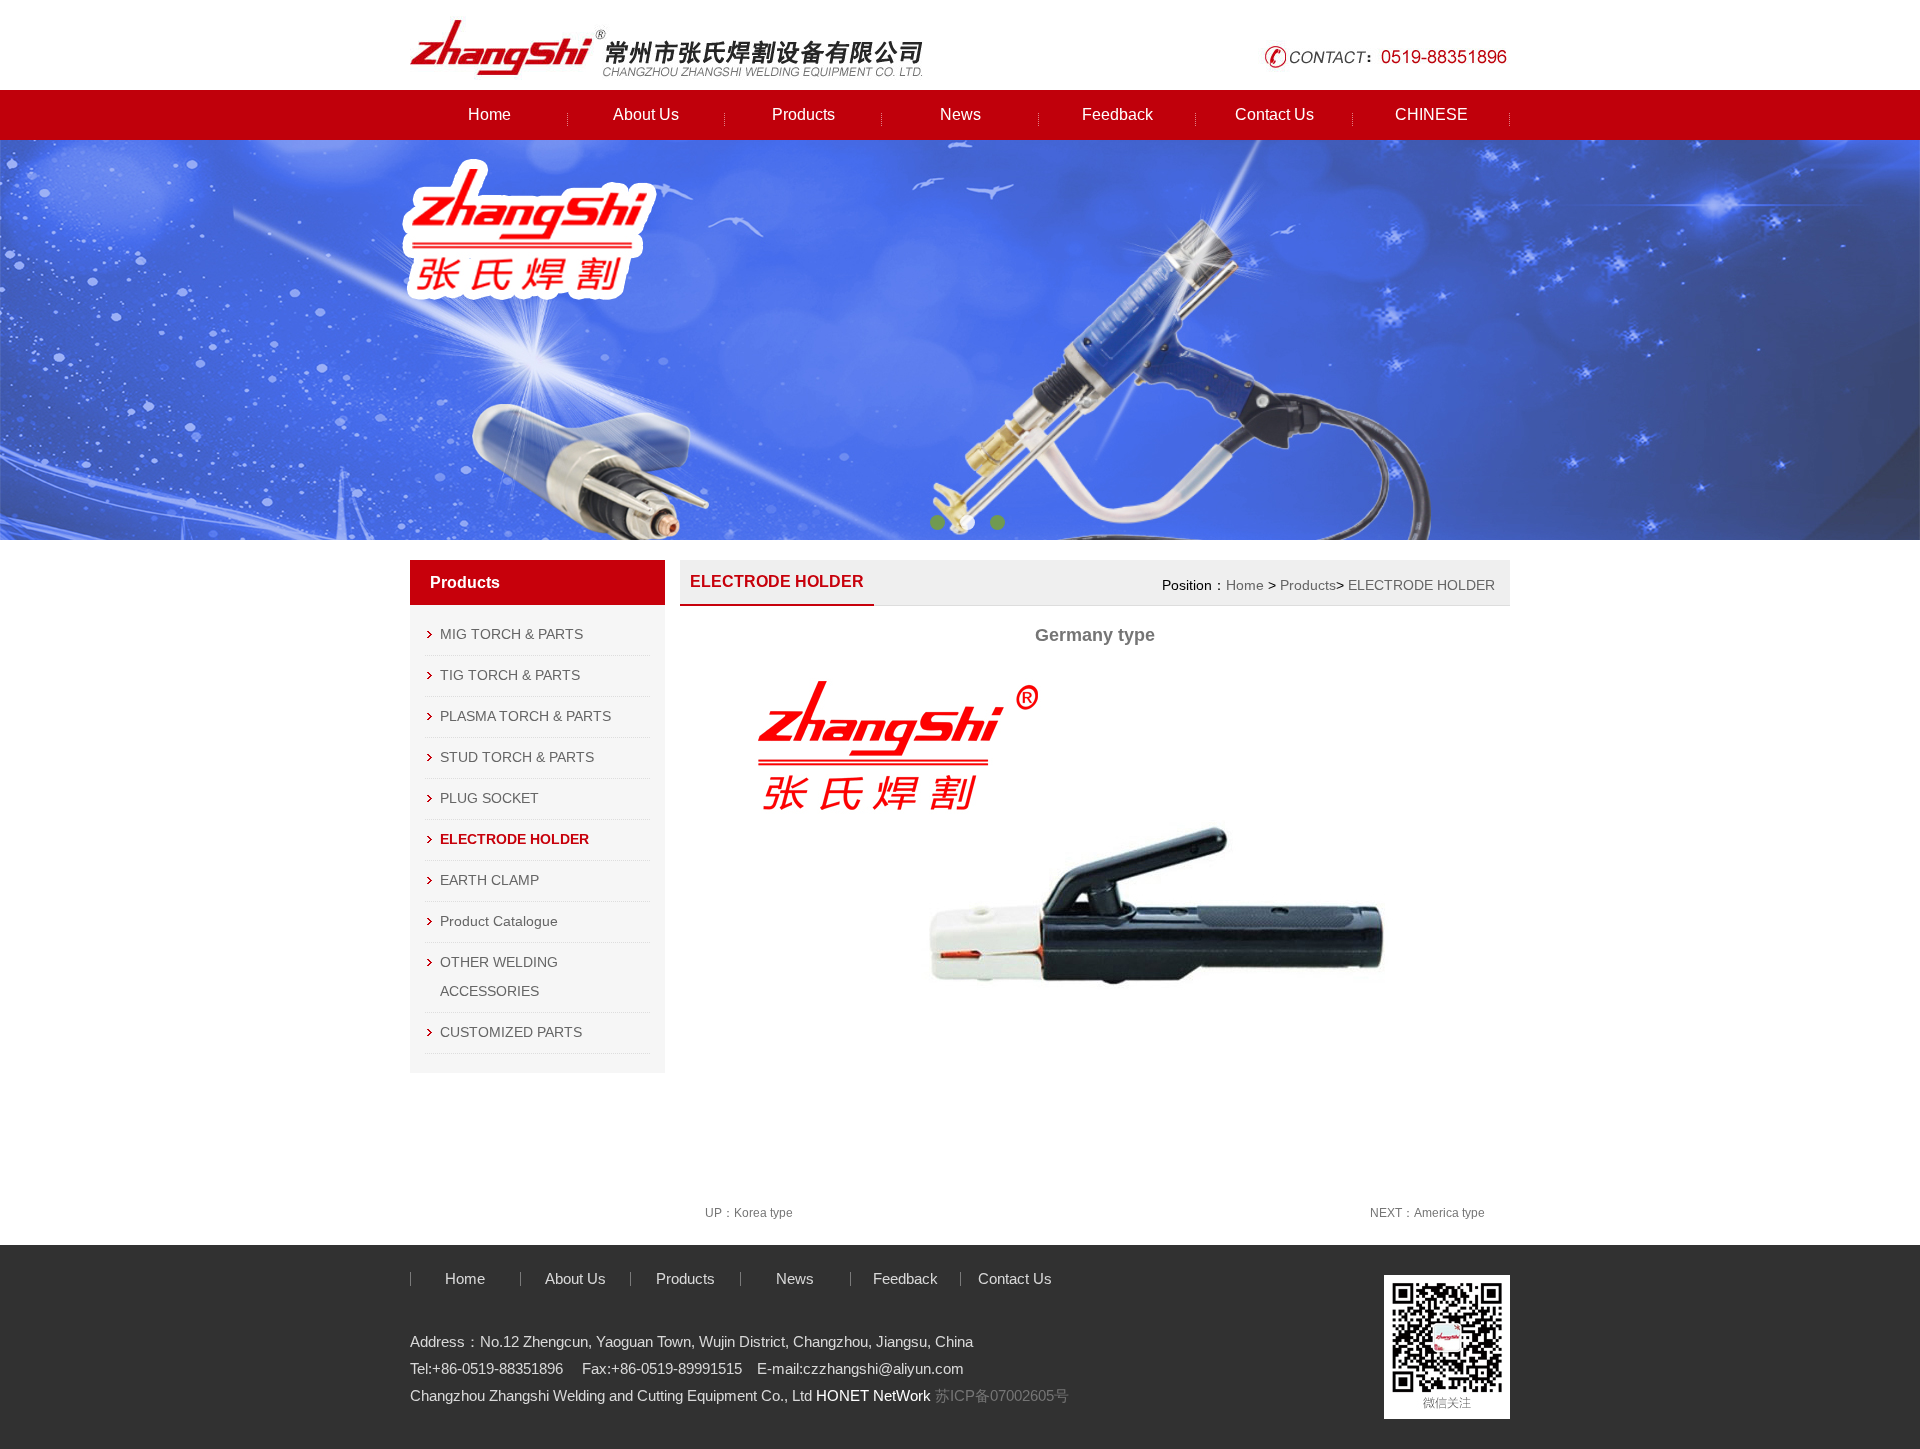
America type (1449, 1213)
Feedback (1117, 114)
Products (803, 114)
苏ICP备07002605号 (1002, 1395)
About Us (646, 114)
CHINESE (1431, 114)
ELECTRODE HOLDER (1421, 585)
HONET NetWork (873, 1395)
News (960, 114)
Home (489, 114)
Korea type (763, 1213)
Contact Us (1274, 114)
